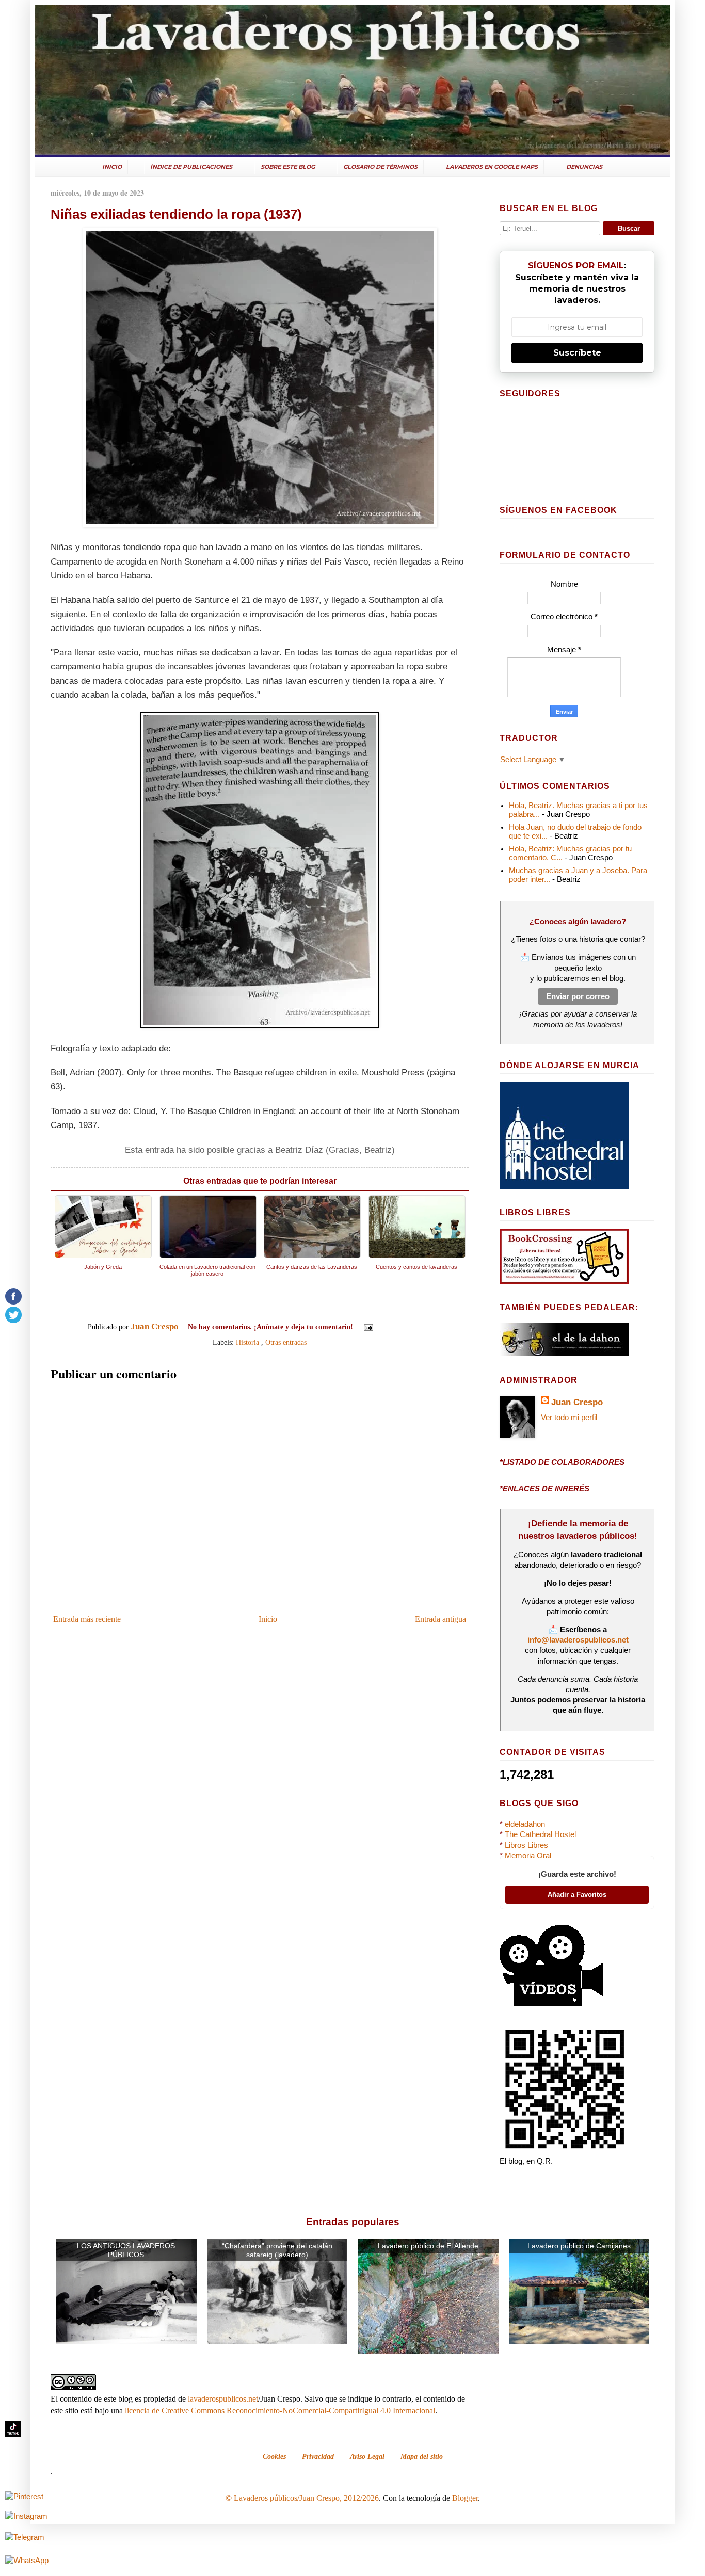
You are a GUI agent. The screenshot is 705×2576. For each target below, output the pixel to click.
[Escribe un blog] (397, 1328)
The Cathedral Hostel (540, 1834)
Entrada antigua (440, 1619)
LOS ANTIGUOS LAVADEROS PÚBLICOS (126, 2250)
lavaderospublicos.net (223, 2399)
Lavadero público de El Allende (428, 2246)
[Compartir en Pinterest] (426, 1328)
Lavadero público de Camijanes (579, 2246)
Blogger (465, 2498)
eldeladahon (525, 1824)
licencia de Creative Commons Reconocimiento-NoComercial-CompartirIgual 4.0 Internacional (280, 2411)
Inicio (268, 1619)
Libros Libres (526, 1845)
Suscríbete (577, 353)
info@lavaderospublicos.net (578, 1640)
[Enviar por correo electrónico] (387, 1328)
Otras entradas (286, 1342)
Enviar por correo (578, 996)
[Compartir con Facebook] (416, 1328)
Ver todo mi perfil (569, 1418)
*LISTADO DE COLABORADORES (562, 1462)
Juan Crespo (577, 1402)
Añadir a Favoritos (577, 1895)
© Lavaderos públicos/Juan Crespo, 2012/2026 (302, 2498)
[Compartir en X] (407, 1328)
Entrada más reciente (87, 1619)
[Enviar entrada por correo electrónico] (368, 1327)
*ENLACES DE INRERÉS (544, 1489)
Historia (247, 1342)
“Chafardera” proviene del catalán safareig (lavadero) (277, 2250)
